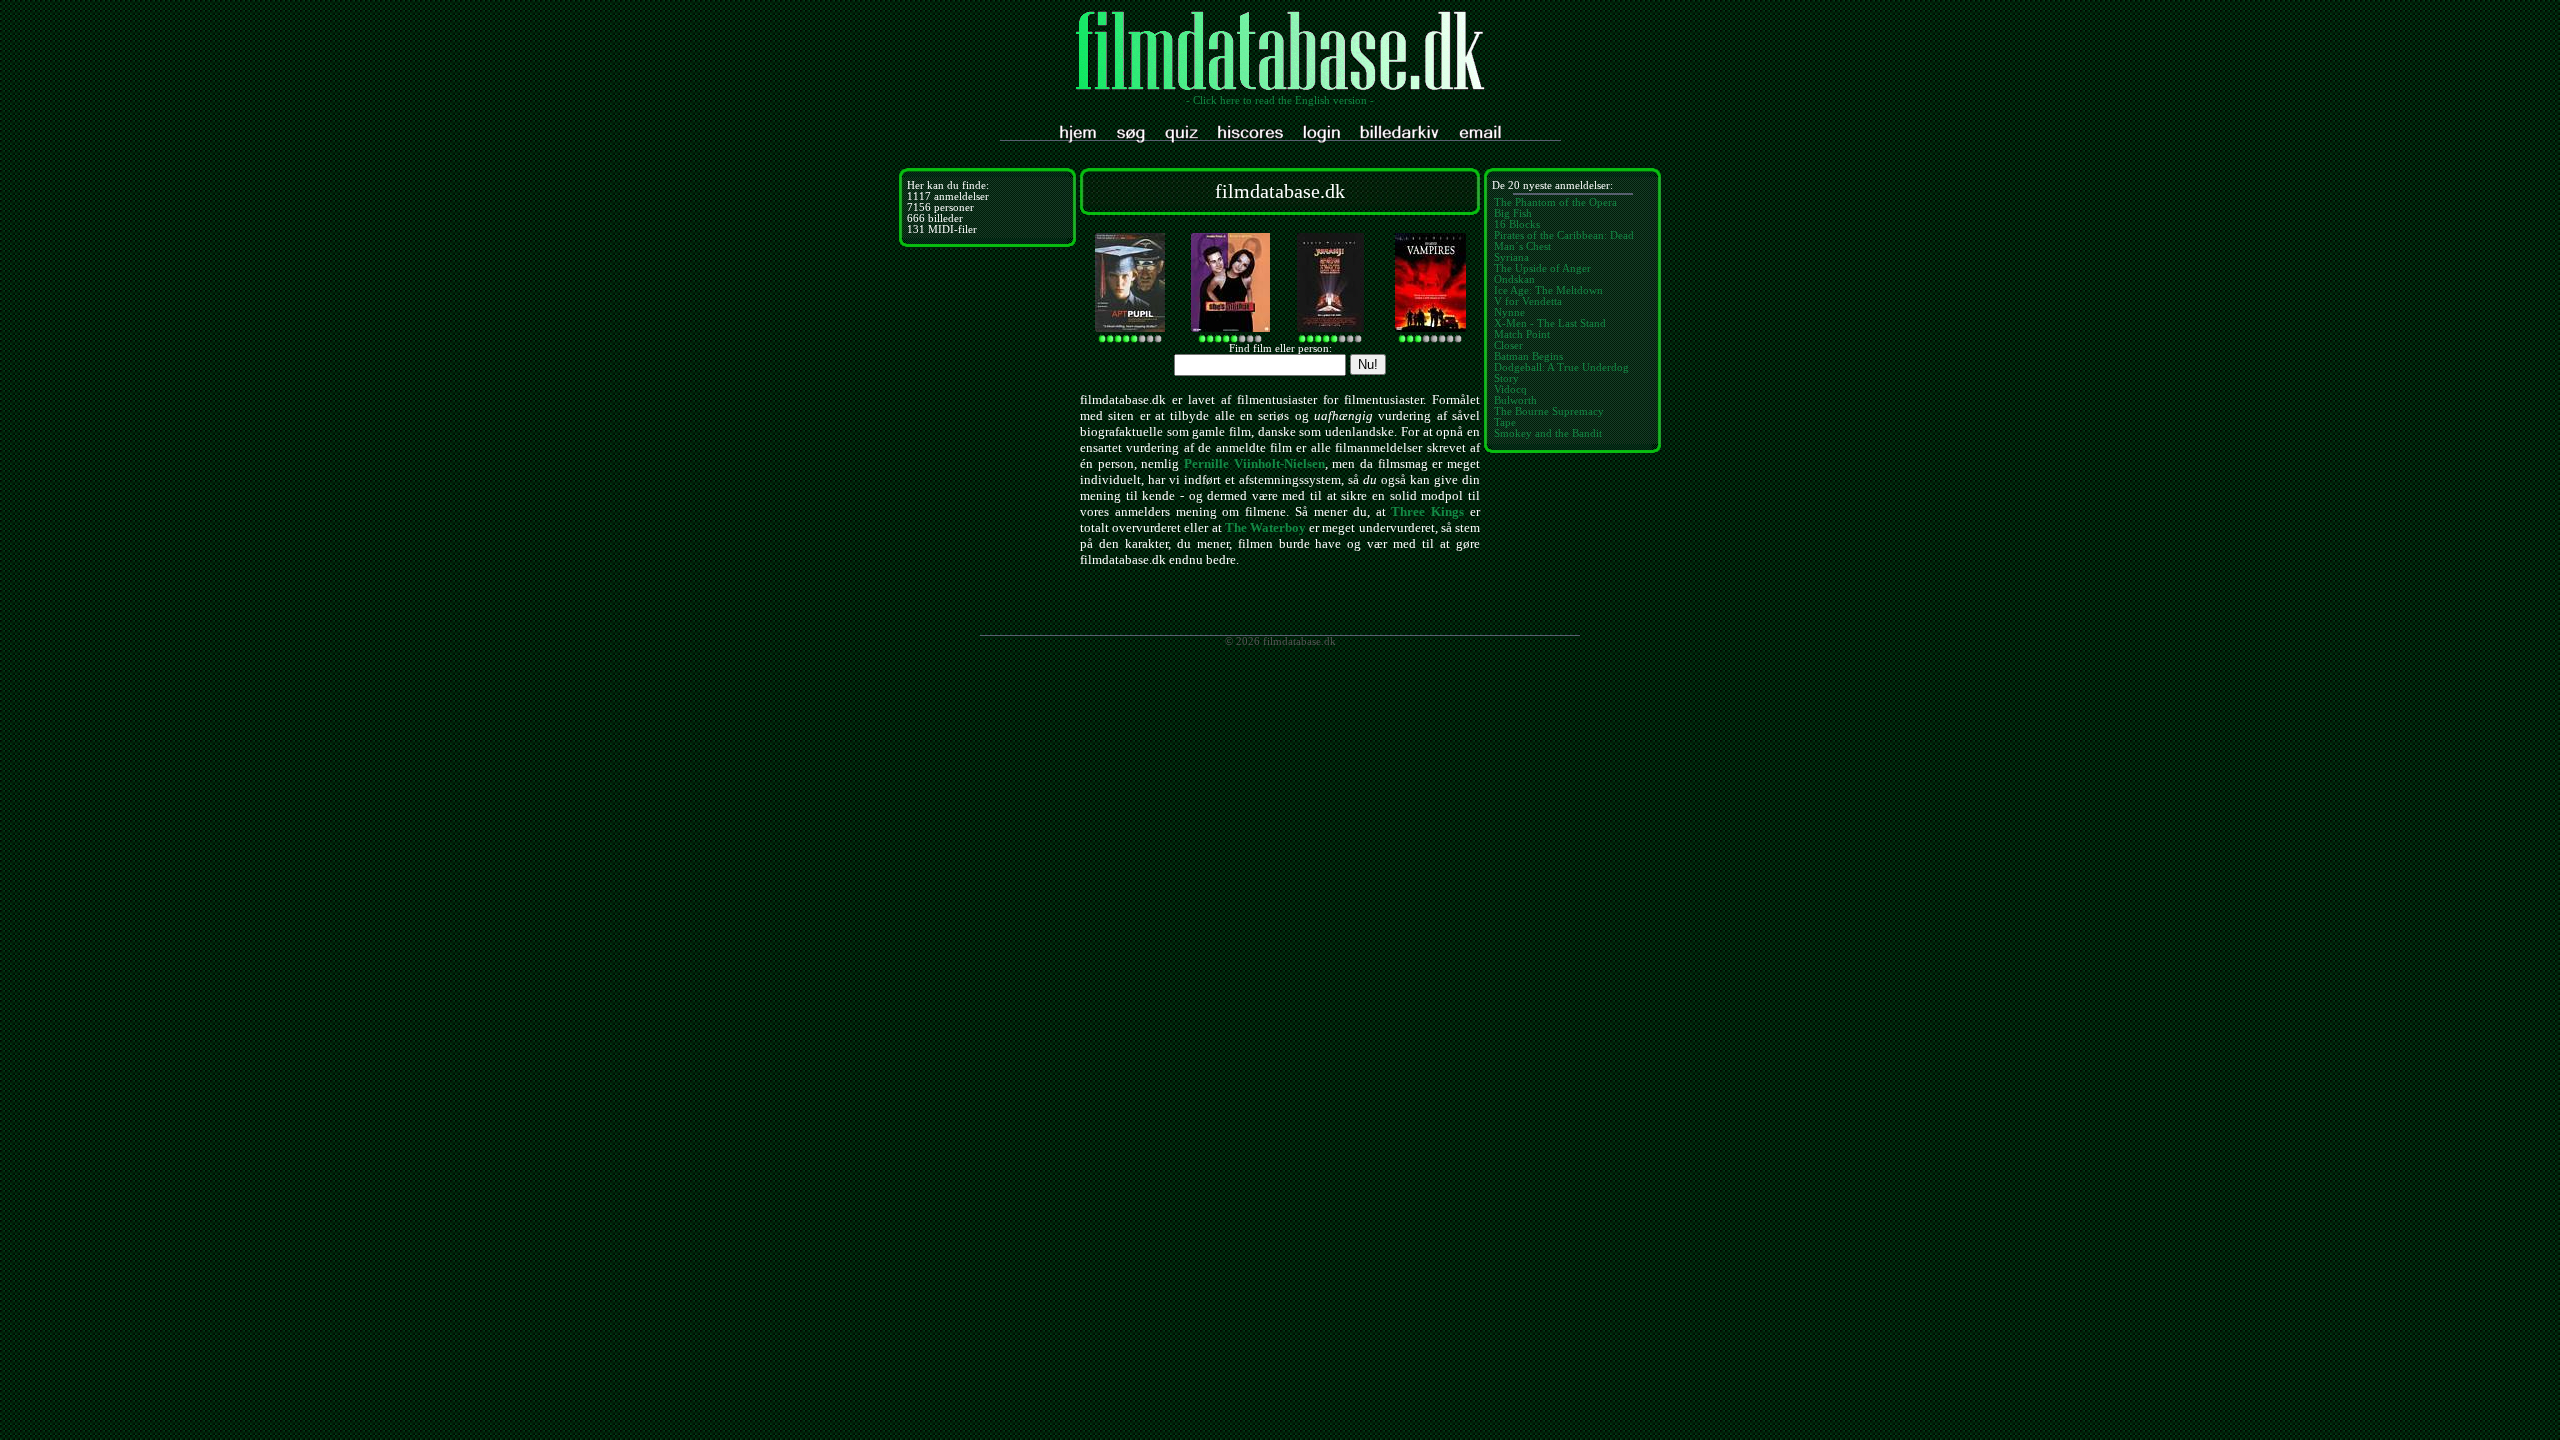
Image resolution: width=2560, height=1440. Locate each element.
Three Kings (1427, 511)
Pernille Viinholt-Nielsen (1254, 463)
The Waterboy (1265, 527)
